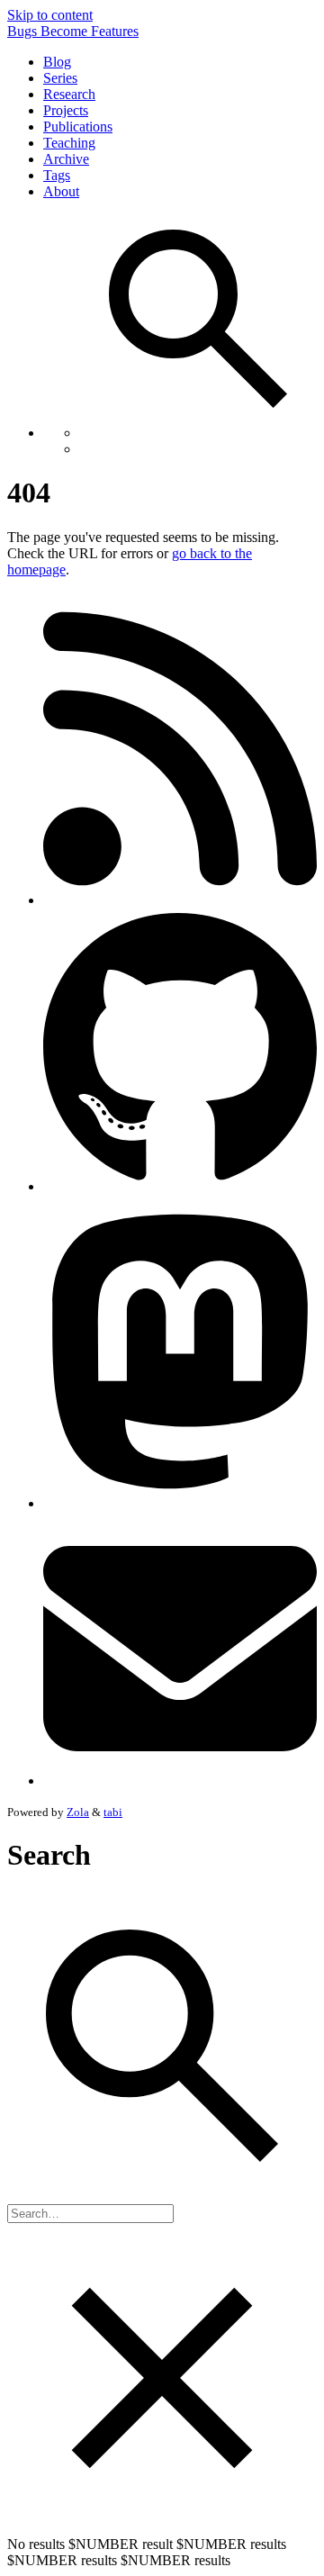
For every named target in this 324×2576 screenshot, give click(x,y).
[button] (198, 321)
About (61, 191)
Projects (66, 110)
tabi (113, 1812)
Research (69, 94)
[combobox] (90, 2214)
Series (60, 78)
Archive (66, 159)
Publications (78, 127)
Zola (78, 1812)
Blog (57, 62)
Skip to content (50, 15)
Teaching (69, 143)
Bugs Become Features (73, 31)
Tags (57, 175)
